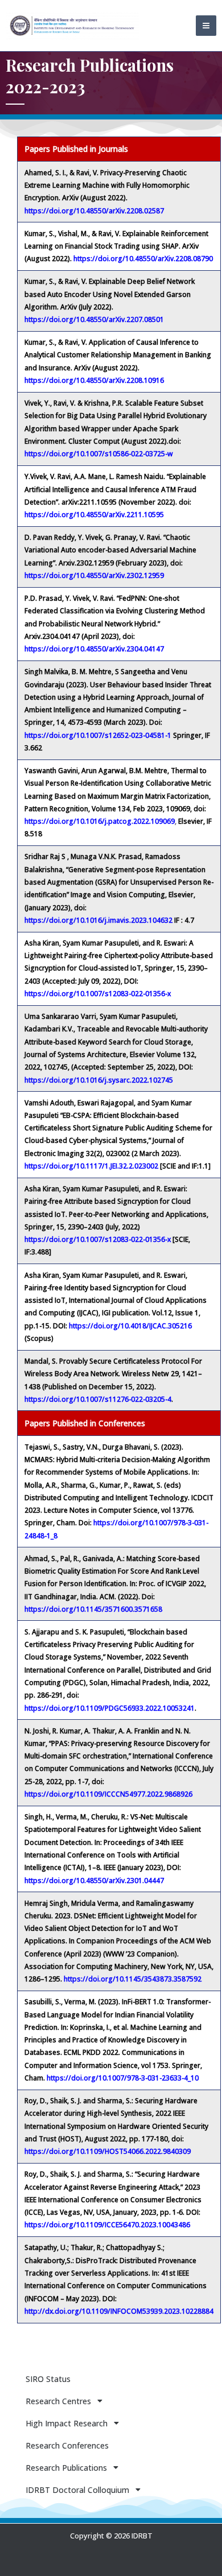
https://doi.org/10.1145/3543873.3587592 (133, 1979)
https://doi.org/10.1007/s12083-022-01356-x (98, 994)
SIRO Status (48, 2379)
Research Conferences (67, 2445)
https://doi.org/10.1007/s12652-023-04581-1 (98, 735)
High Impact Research (67, 2423)
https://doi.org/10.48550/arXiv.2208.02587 (94, 211)
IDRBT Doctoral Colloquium (77, 2490)
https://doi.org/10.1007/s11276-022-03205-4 (98, 1399)
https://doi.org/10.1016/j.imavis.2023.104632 (98, 920)
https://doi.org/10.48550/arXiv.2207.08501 (94, 319)
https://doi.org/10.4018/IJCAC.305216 (130, 1326)
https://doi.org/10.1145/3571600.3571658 (93, 1609)
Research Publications (66, 2468)
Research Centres (58, 2401)
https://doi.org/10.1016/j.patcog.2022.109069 (100, 821)
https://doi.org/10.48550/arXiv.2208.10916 (94, 380)
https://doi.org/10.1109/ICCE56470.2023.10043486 (107, 2225)
